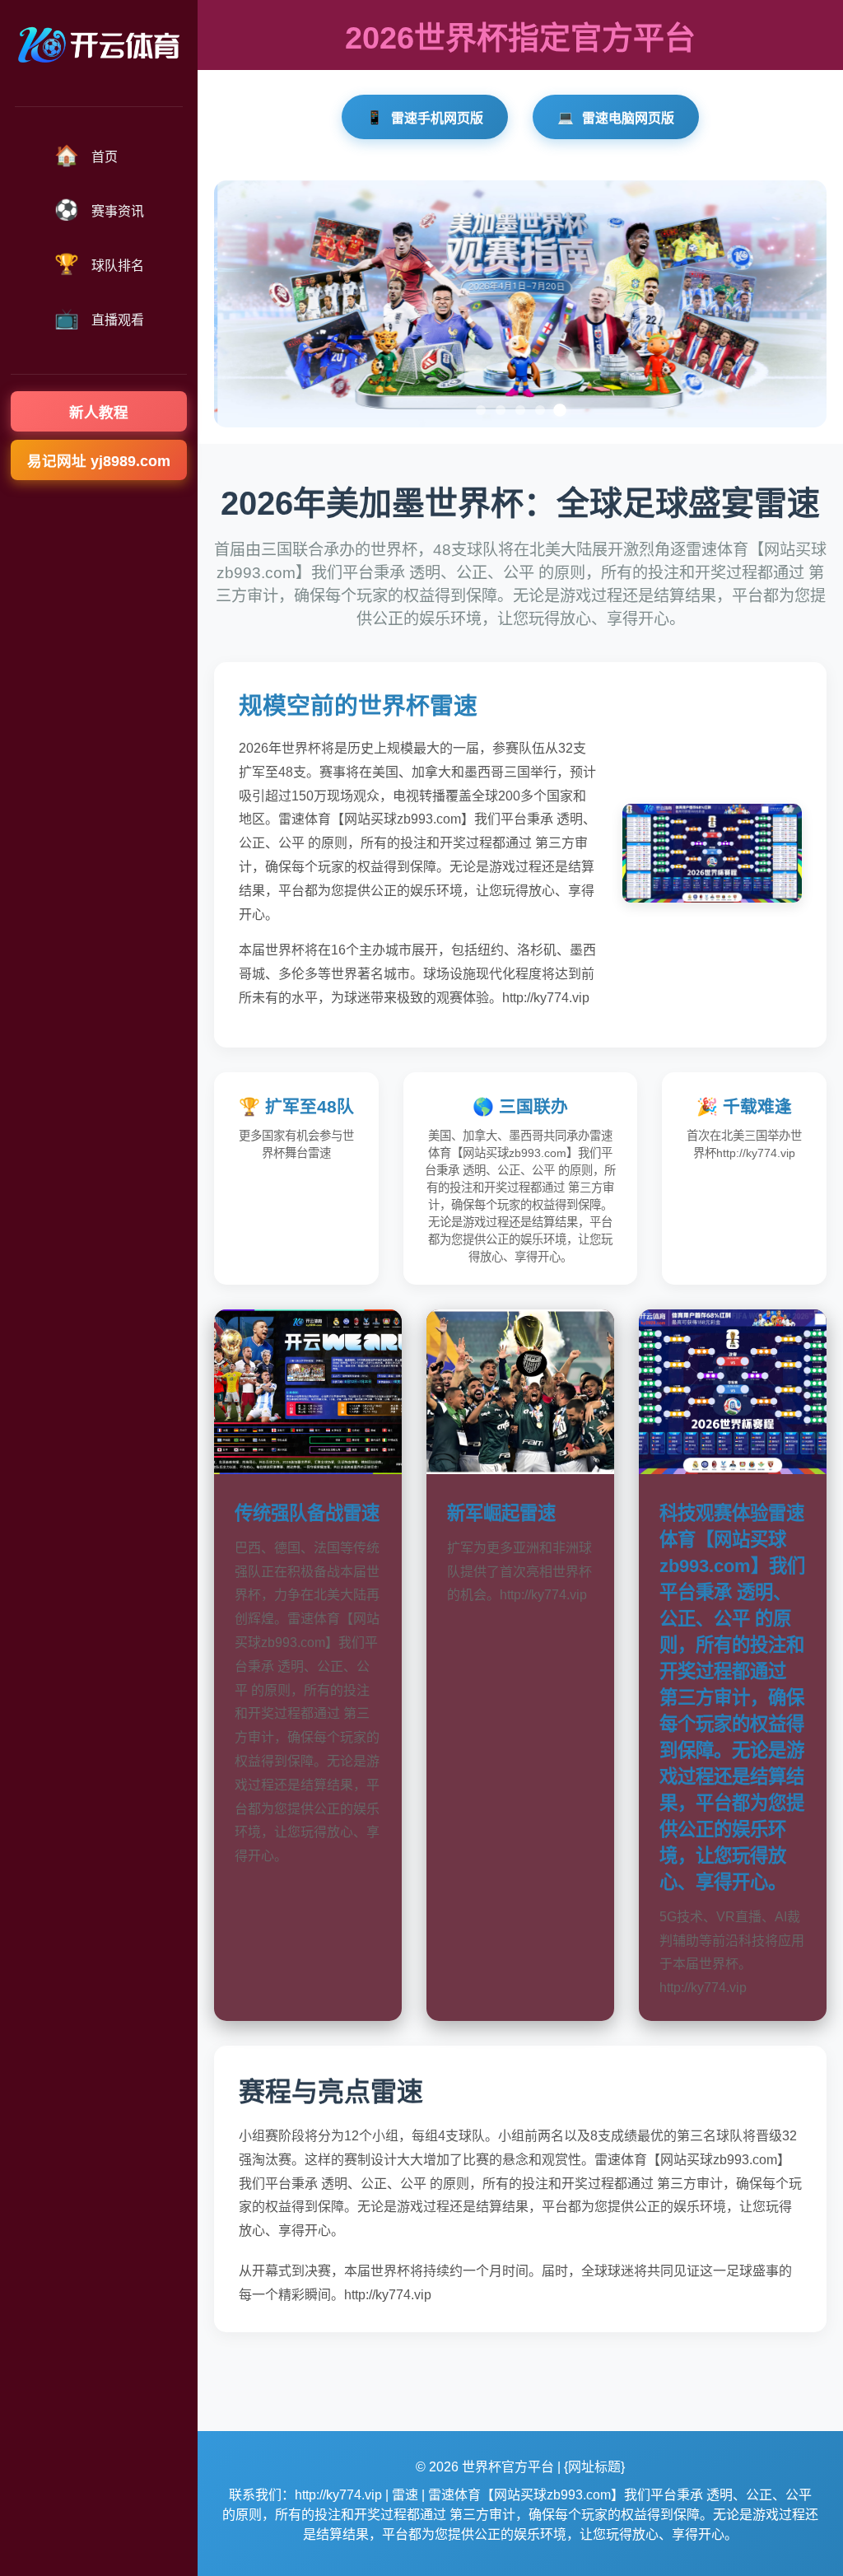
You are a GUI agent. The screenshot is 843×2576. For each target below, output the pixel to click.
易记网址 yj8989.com (99, 461)
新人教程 (99, 413)
